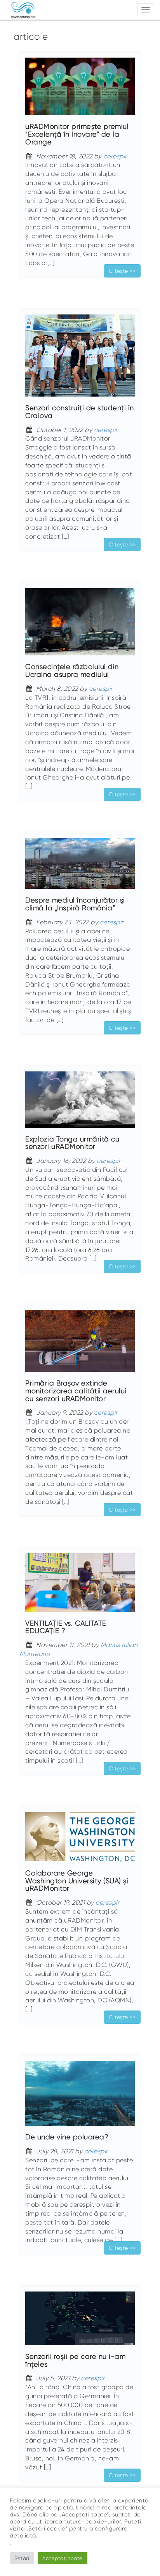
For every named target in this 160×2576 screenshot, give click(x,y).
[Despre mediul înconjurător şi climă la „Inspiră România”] (80, 867)
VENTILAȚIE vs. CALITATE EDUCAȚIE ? (66, 1627)
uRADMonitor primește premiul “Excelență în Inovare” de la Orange (77, 134)
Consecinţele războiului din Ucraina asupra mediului (72, 671)
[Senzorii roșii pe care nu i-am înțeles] (80, 2322)
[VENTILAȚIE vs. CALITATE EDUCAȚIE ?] (80, 1586)
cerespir (115, 156)
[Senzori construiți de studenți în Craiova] (80, 359)
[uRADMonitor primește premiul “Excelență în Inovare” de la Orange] (80, 90)
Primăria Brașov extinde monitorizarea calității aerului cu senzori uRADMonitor (76, 1391)
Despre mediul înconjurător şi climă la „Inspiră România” (75, 904)
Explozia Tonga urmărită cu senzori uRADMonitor (72, 1143)
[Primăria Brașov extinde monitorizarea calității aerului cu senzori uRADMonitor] (80, 1344)
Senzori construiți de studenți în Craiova (80, 412)
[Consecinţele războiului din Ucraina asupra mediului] (80, 625)
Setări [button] (22, 2558)
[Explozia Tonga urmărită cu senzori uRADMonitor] (80, 1103)
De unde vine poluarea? (67, 2137)
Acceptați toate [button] (63, 2558)
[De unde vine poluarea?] (80, 2097)
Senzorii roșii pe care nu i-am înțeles (75, 2360)
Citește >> (122, 271)
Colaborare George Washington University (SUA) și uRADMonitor (77, 1881)
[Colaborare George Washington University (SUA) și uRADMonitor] (80, 1840)
